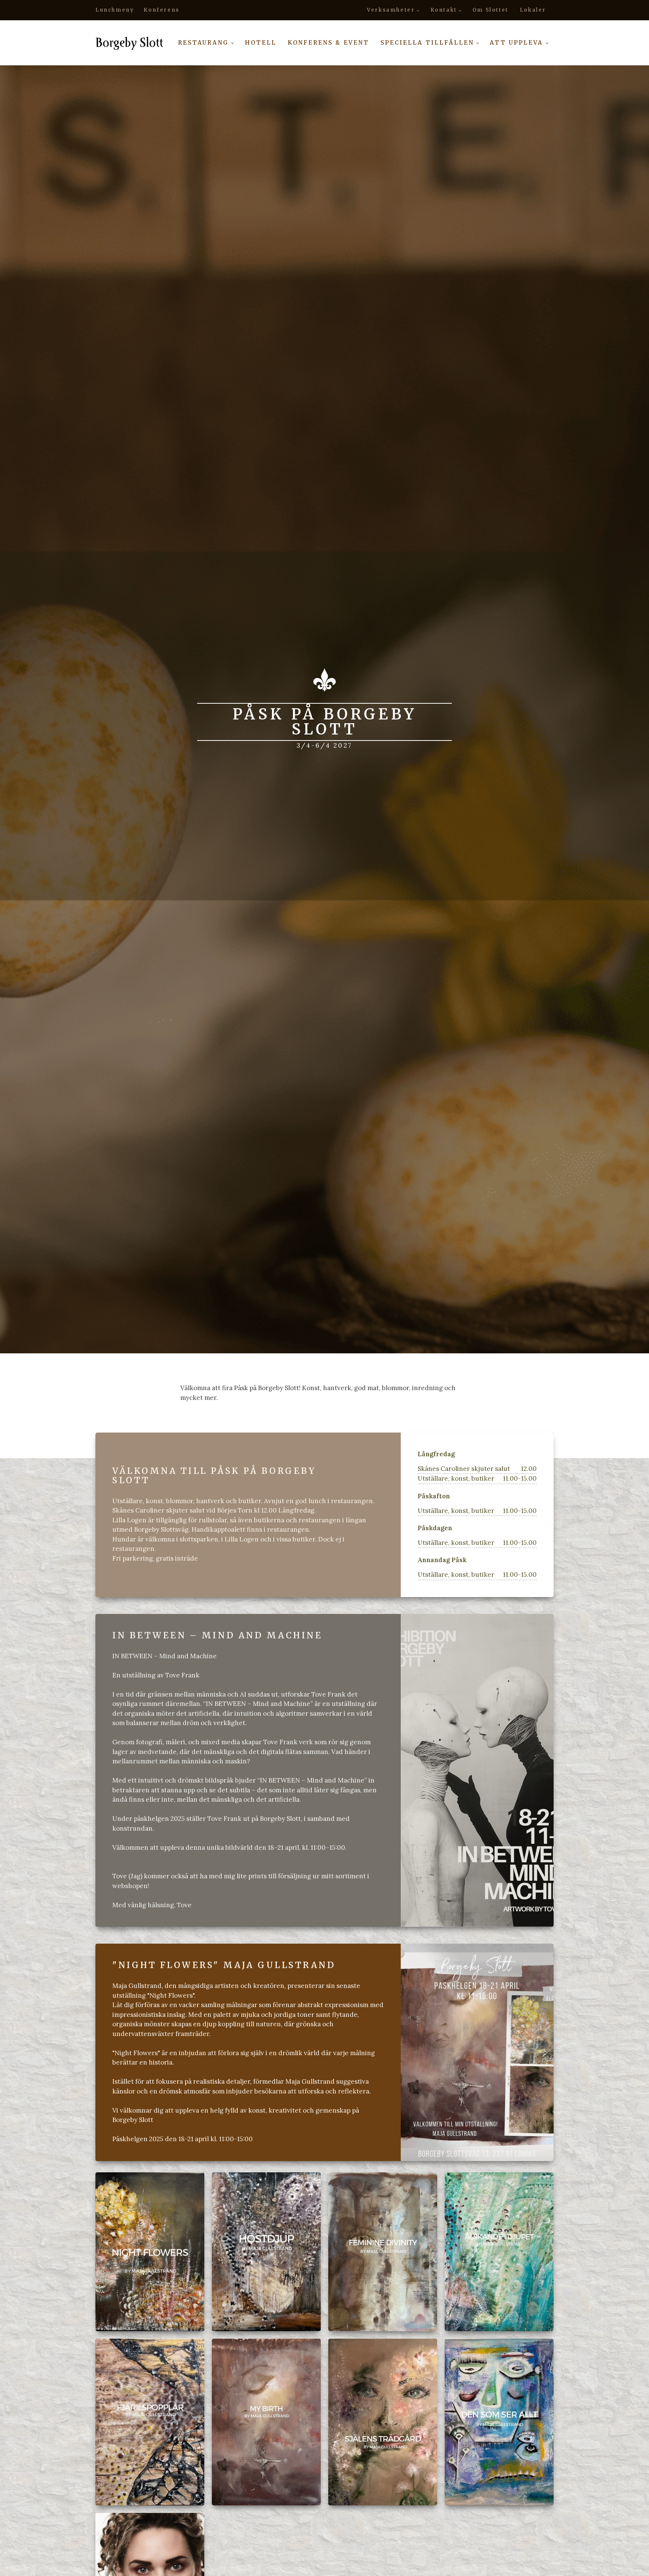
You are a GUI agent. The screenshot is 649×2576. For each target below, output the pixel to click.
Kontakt (444, 10)
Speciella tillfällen (427, 43)
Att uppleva (516, 43)
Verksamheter (391, 10)
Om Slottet (491, 10)
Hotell (261, 43)
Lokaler (533, 10)
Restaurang (203, 43)
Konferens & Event (328, 43)
